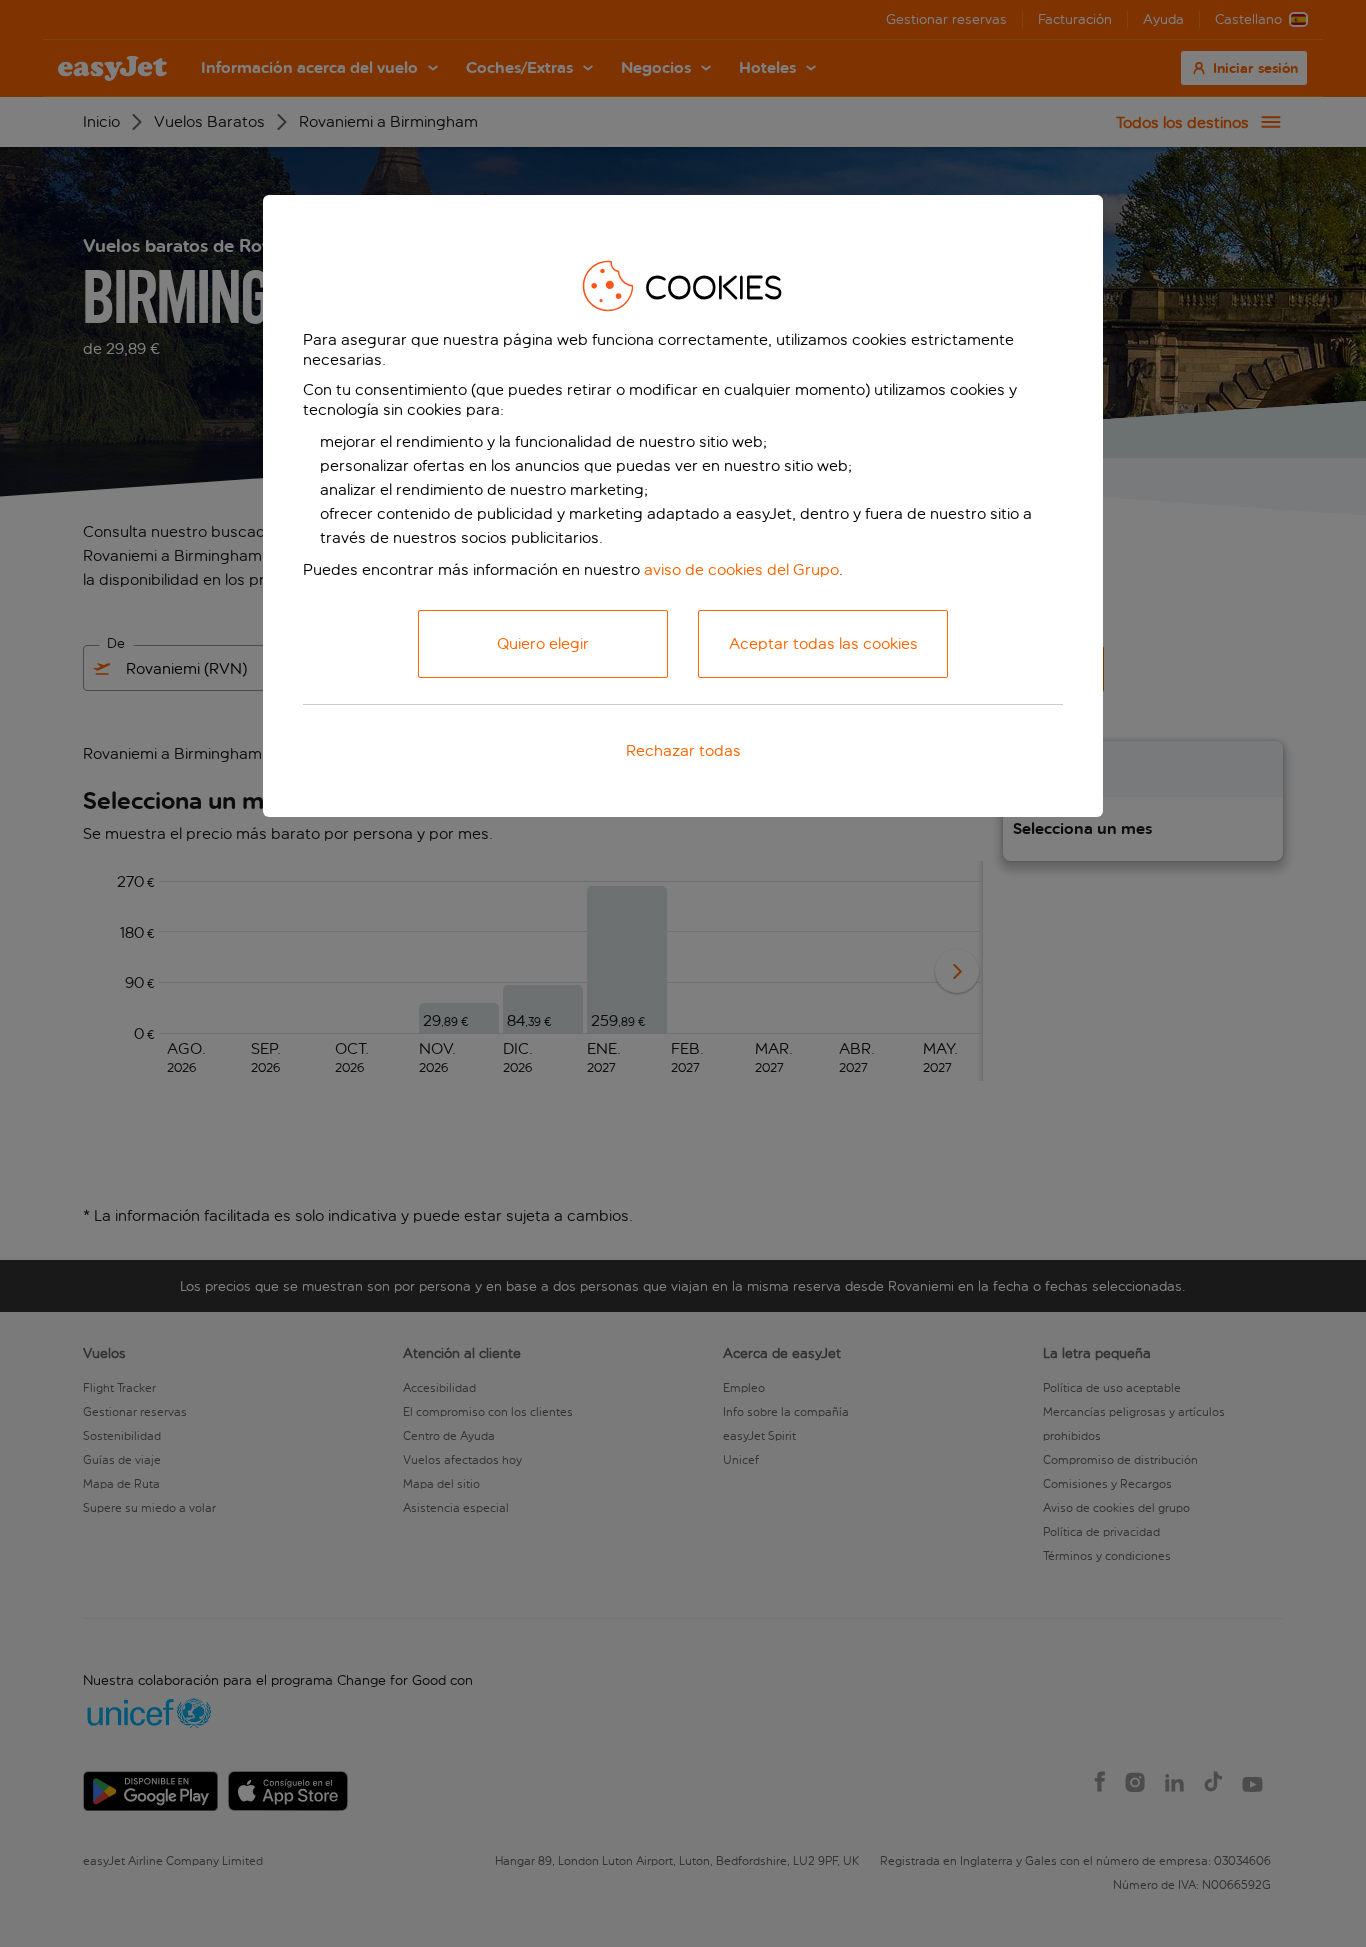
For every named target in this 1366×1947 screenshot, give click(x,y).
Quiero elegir (543, 643)
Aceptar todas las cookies (823, 643)
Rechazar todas (683, 750)
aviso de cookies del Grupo (741, 569)
